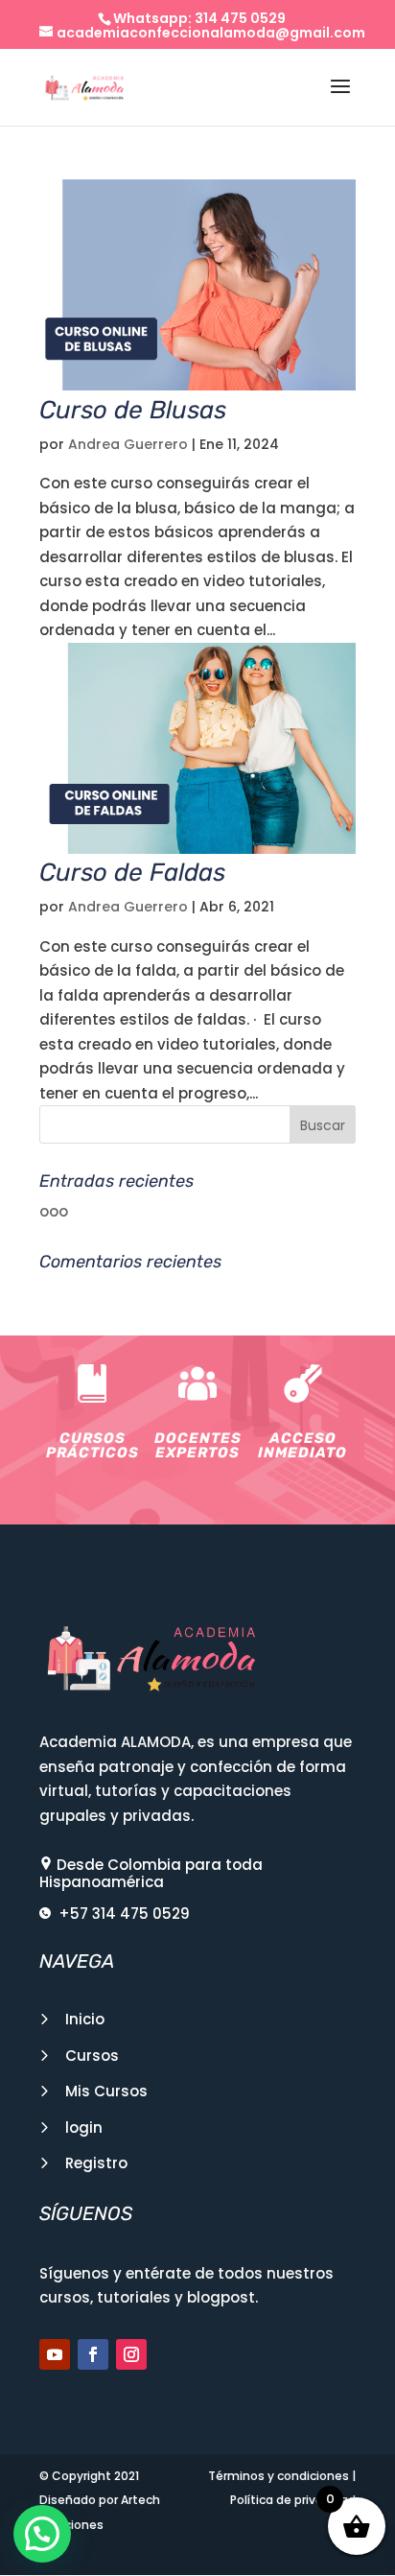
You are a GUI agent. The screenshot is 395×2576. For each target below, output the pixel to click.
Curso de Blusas (133, 410)
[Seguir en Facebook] (93, 2354)
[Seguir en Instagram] (131, 2354)
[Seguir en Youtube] (55, 2354)
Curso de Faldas (132, 873)
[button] (42, 2534)
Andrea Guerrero (128, 444)
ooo (54, 1211)
